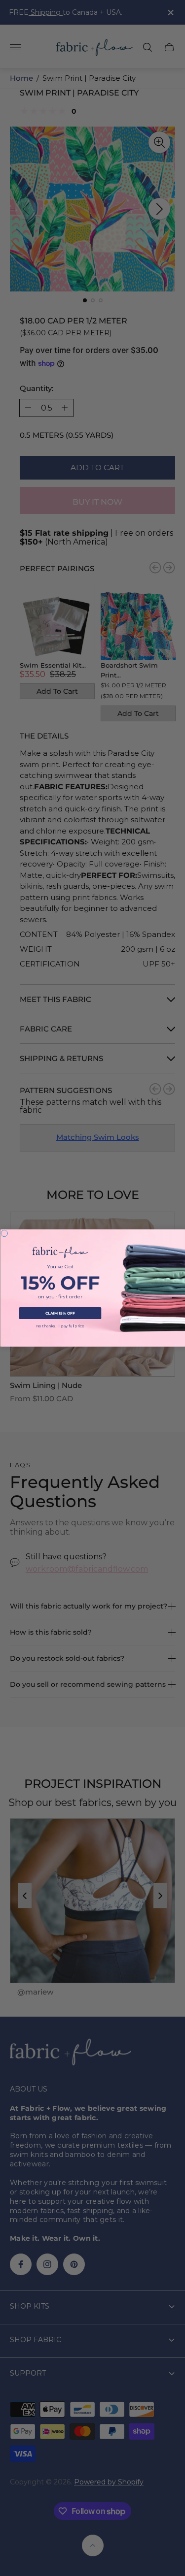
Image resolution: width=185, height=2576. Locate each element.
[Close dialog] (4, 1233)
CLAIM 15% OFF (60, 1313)
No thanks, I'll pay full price (60, 1326)
